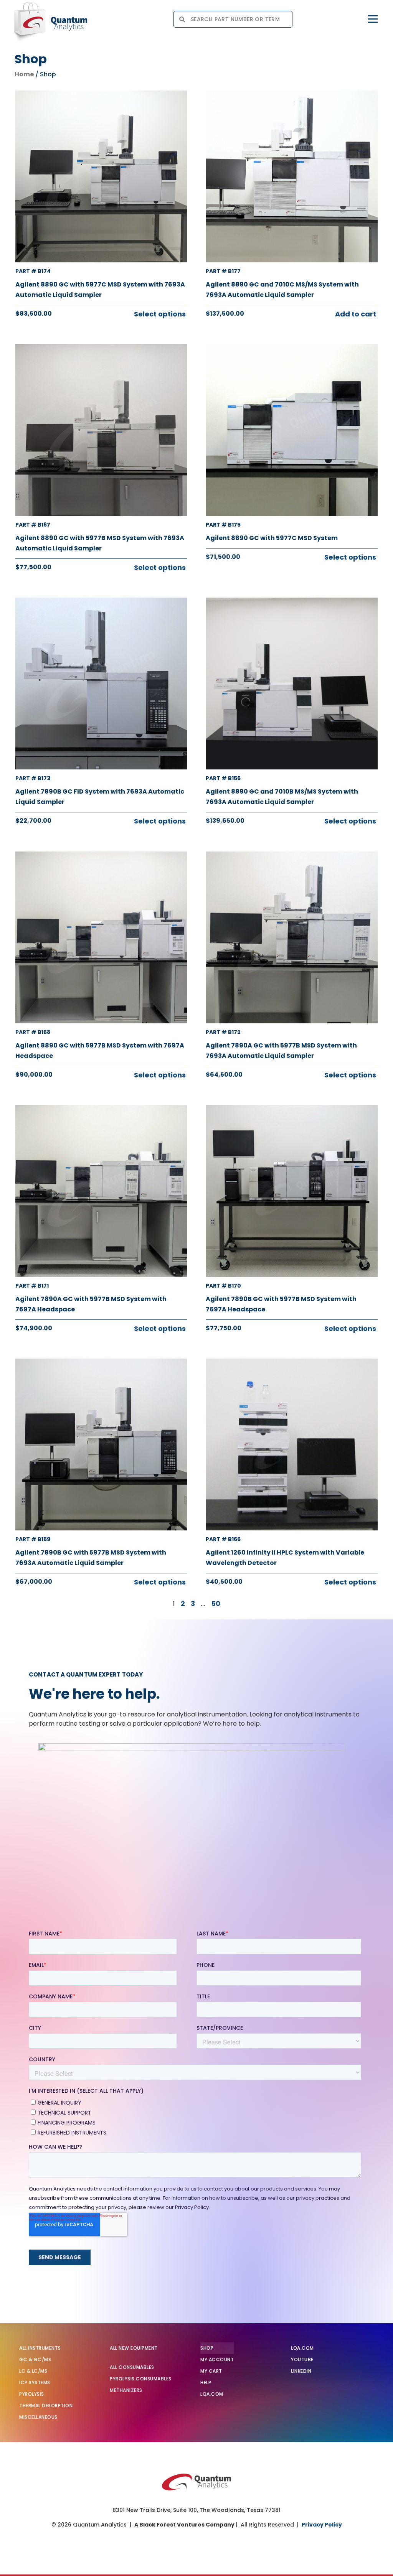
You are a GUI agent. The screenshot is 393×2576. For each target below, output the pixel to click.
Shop (207, 2348)
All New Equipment (134, 2348)
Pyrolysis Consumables (141, 2379)
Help (206, 2382)
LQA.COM (212, 2394)
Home (24, 74)
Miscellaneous (38, 2417)
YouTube (302, 2359)
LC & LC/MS (33, 2371)
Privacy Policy (322, 2525)
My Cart (211, 2371)
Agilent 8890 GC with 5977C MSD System (272, 538)
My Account (217, 2359)
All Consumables (132, 2367)
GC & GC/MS (35, 2359)
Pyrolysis (32, 2394)
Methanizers (126, 2390)
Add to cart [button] (356, 314)
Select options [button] (160, 314)
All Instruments (40, 2348)
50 (216, 1603)
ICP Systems (35, 2382)
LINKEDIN (301, 2371)
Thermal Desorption (46, 2406)
